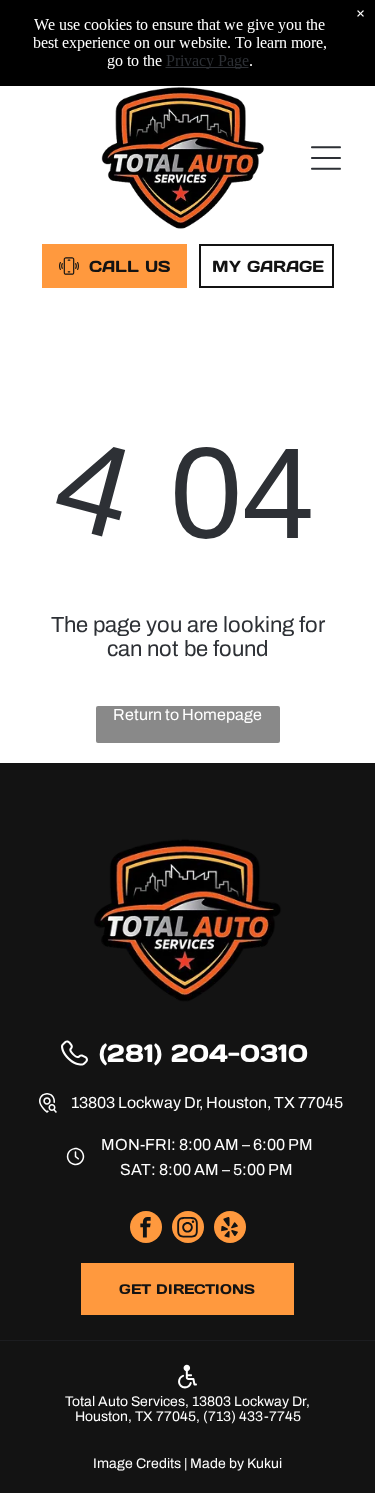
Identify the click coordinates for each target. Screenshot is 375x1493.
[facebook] (146, 1229)
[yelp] (230, 1229)
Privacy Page (207, 60)
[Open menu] (326, 158)
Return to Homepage (187, 714)
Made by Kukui (236, 1463)
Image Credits (137, 1463)
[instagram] (188, 1229)
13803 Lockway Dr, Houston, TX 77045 (207, 1102)
